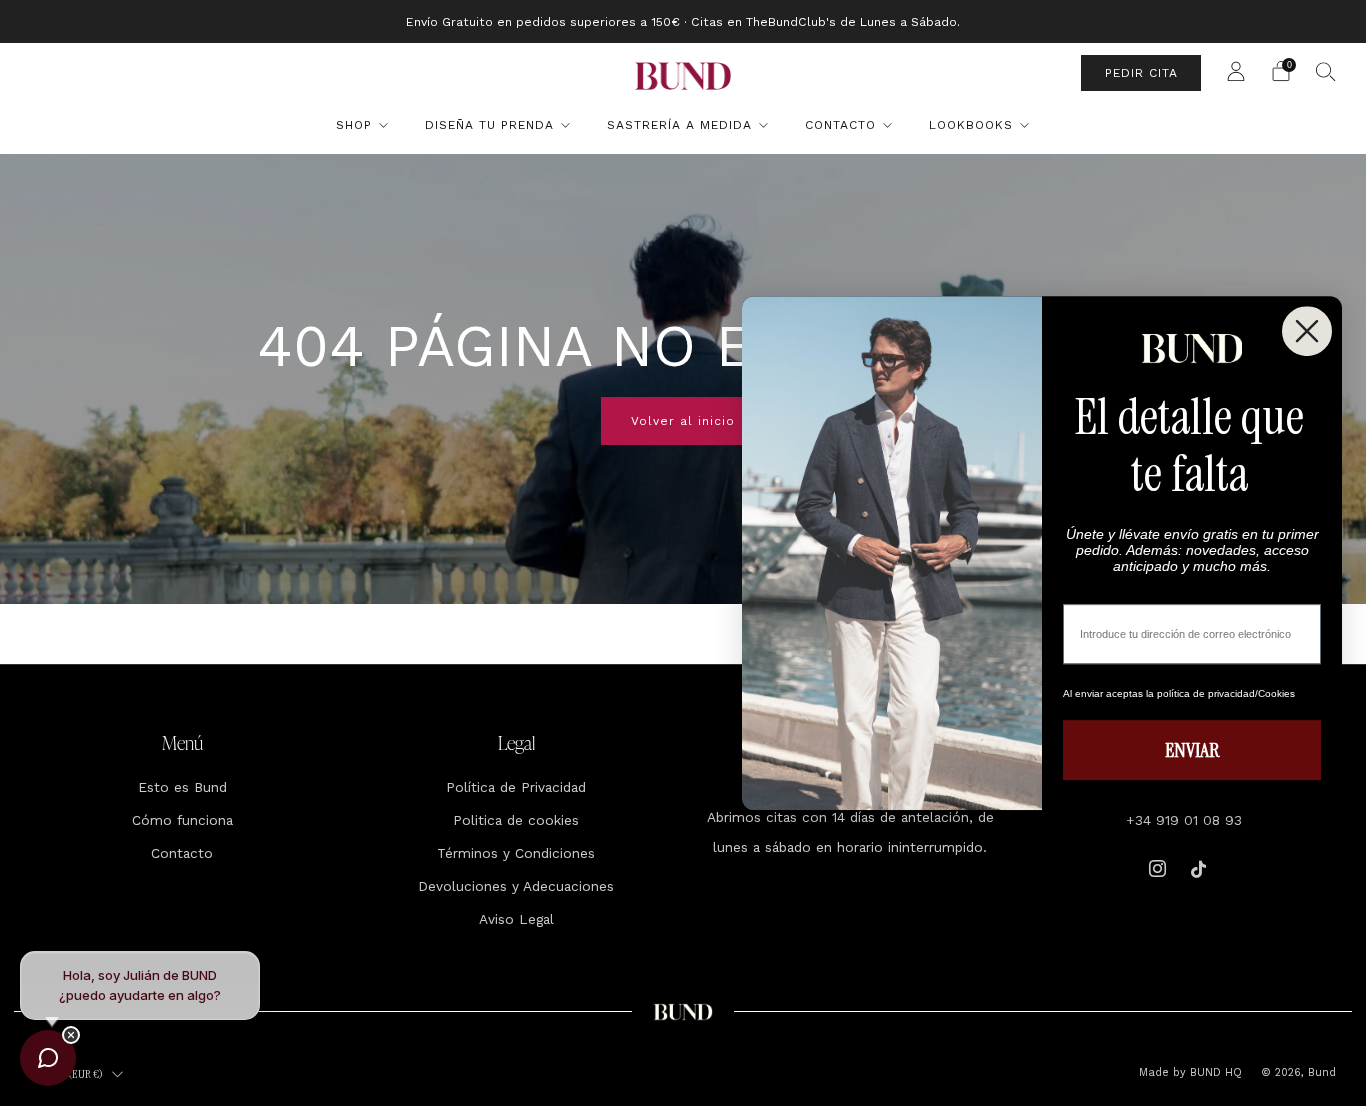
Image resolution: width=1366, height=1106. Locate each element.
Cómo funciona (182, 820)
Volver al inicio (683, 421)
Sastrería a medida (679, 125)
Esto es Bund (182, 787)
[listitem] (683, 21)
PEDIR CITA (1141, 73)
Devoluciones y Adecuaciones (516, 886)
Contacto (840, 125)
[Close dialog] (1307, 331)
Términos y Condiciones (516, 853)
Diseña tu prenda (489, 125)
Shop (354, 125)
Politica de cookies (516, 820)
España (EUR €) (69, 1074)
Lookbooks (971, 125)
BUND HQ (1214, 1072)
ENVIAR (1192, 750)
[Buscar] (1326, 71)
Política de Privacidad (516, 787)
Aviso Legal (516, 919)
